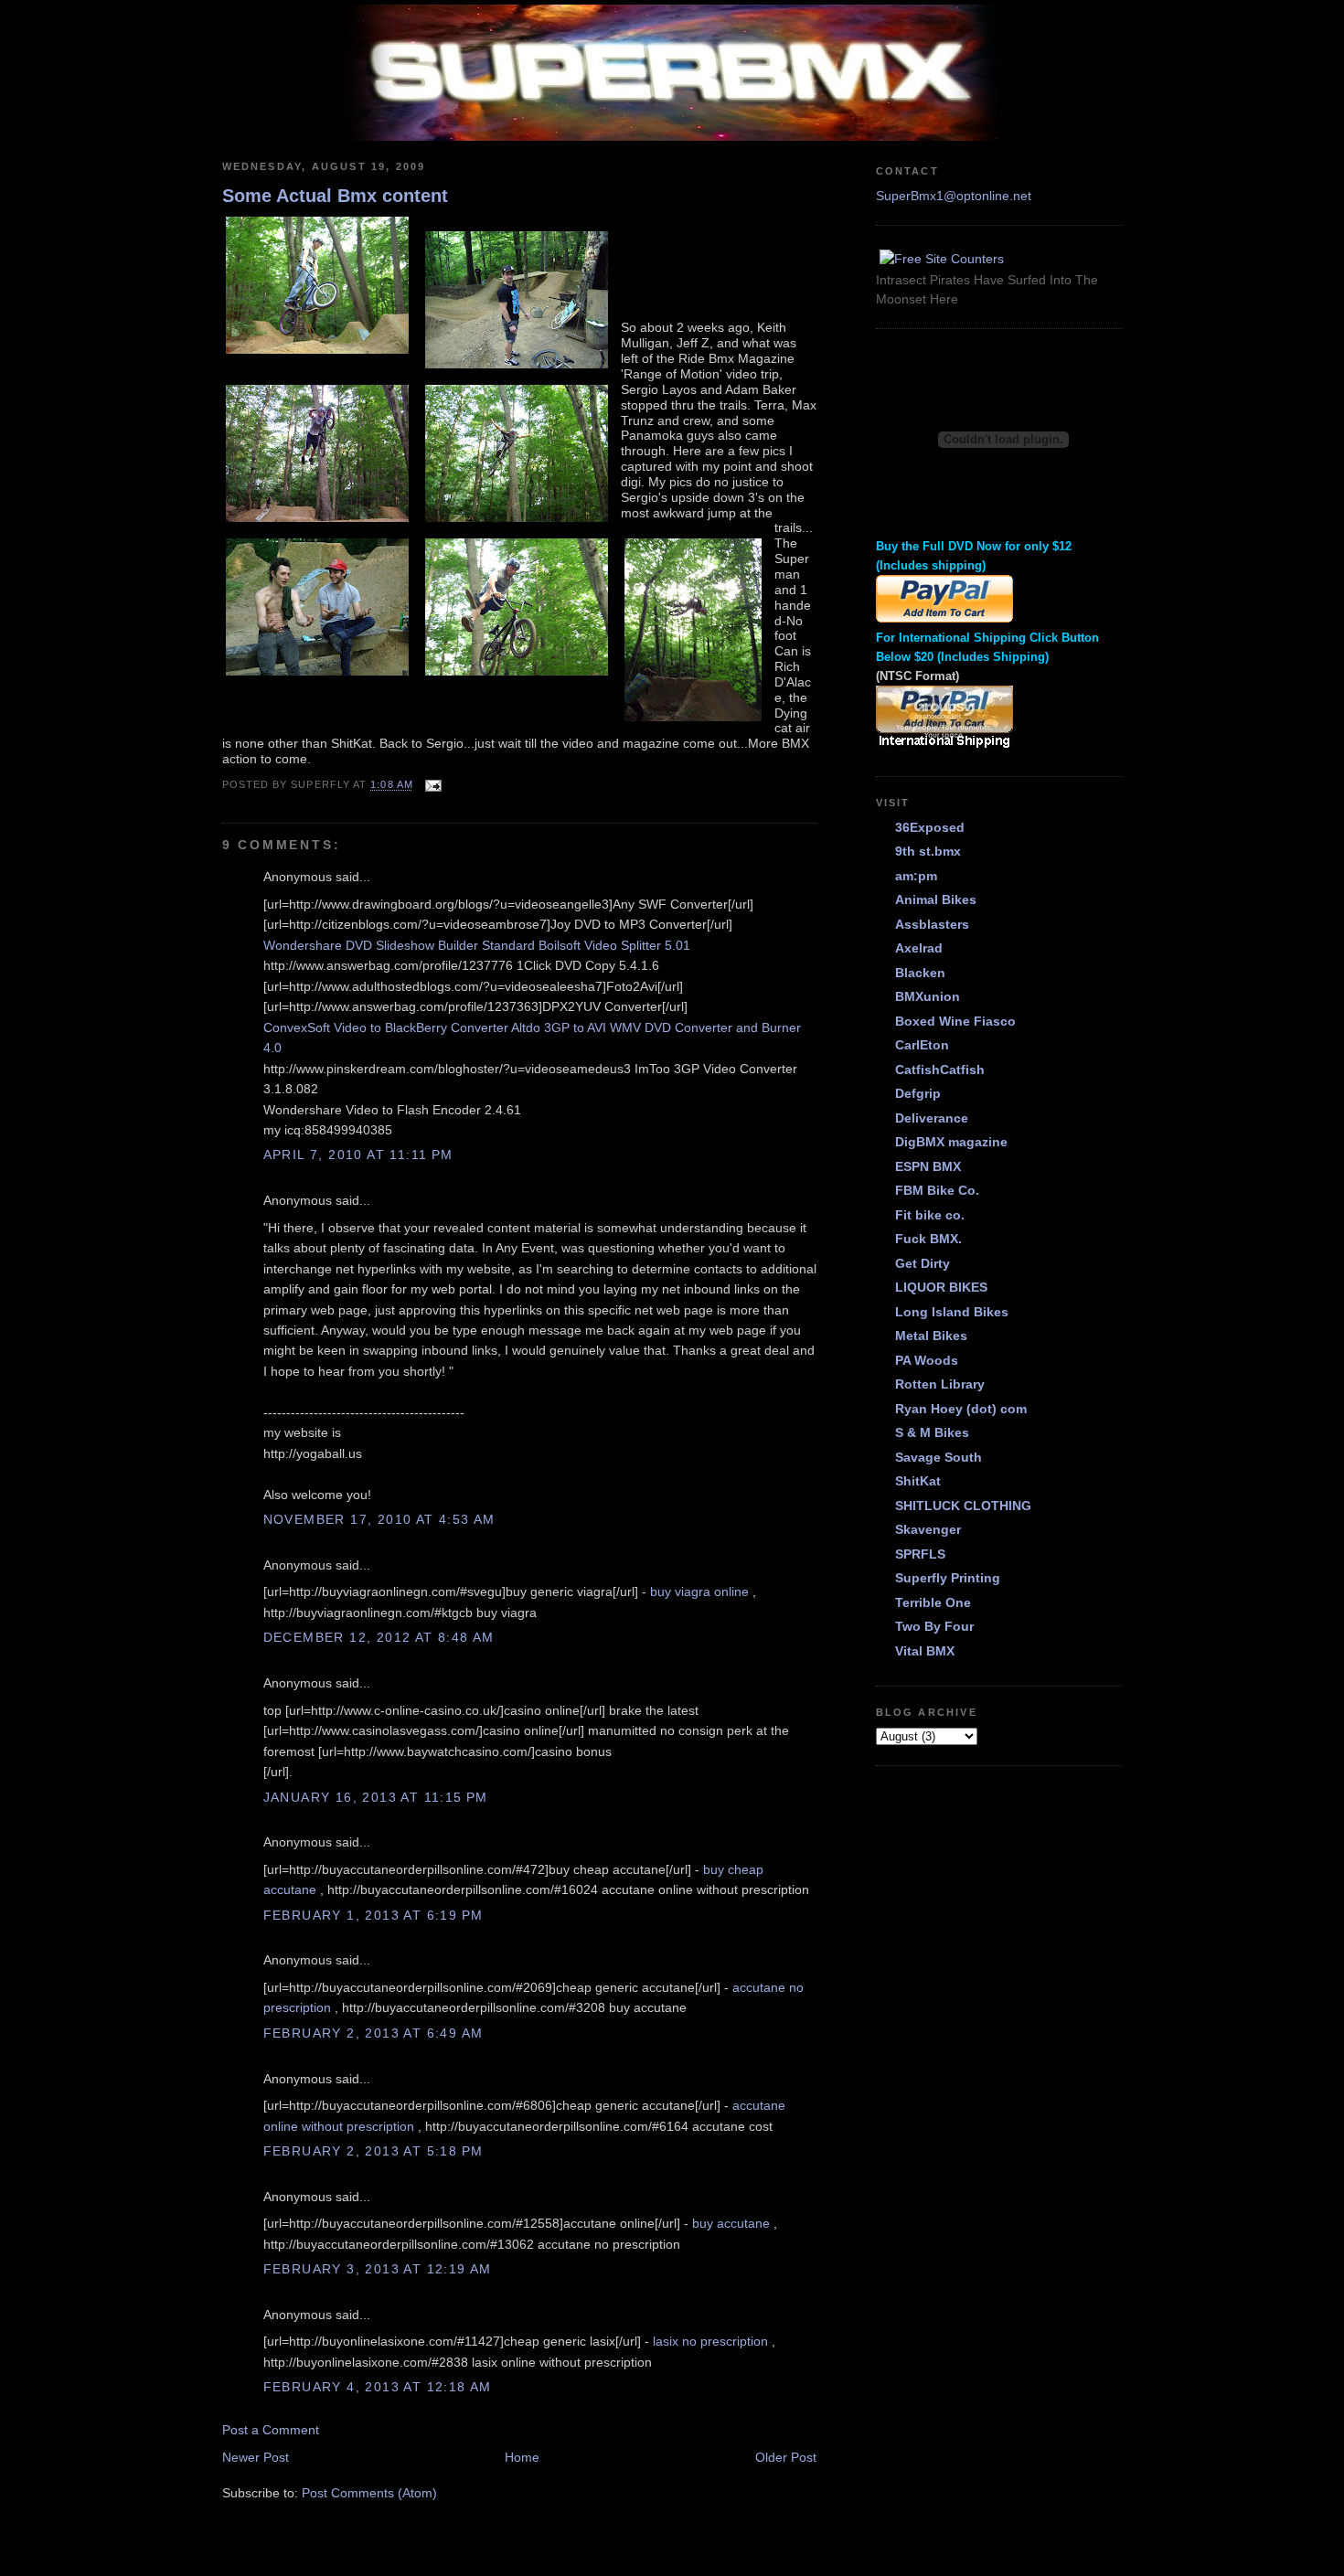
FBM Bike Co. (937, 1190)
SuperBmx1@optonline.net (954, 196)
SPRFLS (920, 1554)
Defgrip (918, 1093)
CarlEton (922, 1045)
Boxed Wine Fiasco (955, 1021)
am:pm (916, 876)
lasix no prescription (710, 2341)
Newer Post (256, 2457)
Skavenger (928, 1529)
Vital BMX (925, 1651)
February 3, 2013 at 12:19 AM (378, 2269)
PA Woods (927, 1360)
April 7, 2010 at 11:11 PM (358, 1155)
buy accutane (731, 2223)
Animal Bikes (936, 899)
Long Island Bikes (952, 1312)
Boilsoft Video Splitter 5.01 (614, 945)
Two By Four (934, 1626)
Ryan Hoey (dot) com (961, 1409)
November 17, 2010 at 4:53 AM (379, 1519)
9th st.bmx (928, 851)
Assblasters (932, 924)
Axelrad (919, 948)
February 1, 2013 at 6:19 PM (373, 1915)
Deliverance (932, 1118)
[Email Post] (431, 785)
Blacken (920, 973)
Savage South (939, 1457)
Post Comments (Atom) (369, 2493)
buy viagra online (699, 1591)
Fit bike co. (930, 1215)
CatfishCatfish (940, 1070)
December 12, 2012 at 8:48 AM (379, 1637)
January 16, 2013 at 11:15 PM (376, 1797)
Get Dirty (923, 1263)
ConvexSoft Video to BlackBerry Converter (386, 1027)
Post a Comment (271, 2430)
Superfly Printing (948, 1578)
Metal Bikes (931, 1336)
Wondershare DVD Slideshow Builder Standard (399, 945)
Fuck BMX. (928, 1239)
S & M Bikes (932, 1432)
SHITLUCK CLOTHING (963, 1506)
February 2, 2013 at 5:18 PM (373, 2151)
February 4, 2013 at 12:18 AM (378, 2387)
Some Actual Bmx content (335, 196)
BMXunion (928, 996)
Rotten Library (940, 1384)
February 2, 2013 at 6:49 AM (373, 2033)
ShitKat (918, 1481)
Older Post (786, 2457)
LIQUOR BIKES (941, 1287)
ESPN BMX (928, 1166)
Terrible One (933, 1602)
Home (522, 2457)
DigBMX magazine (951, 1142)
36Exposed (930, 827)
